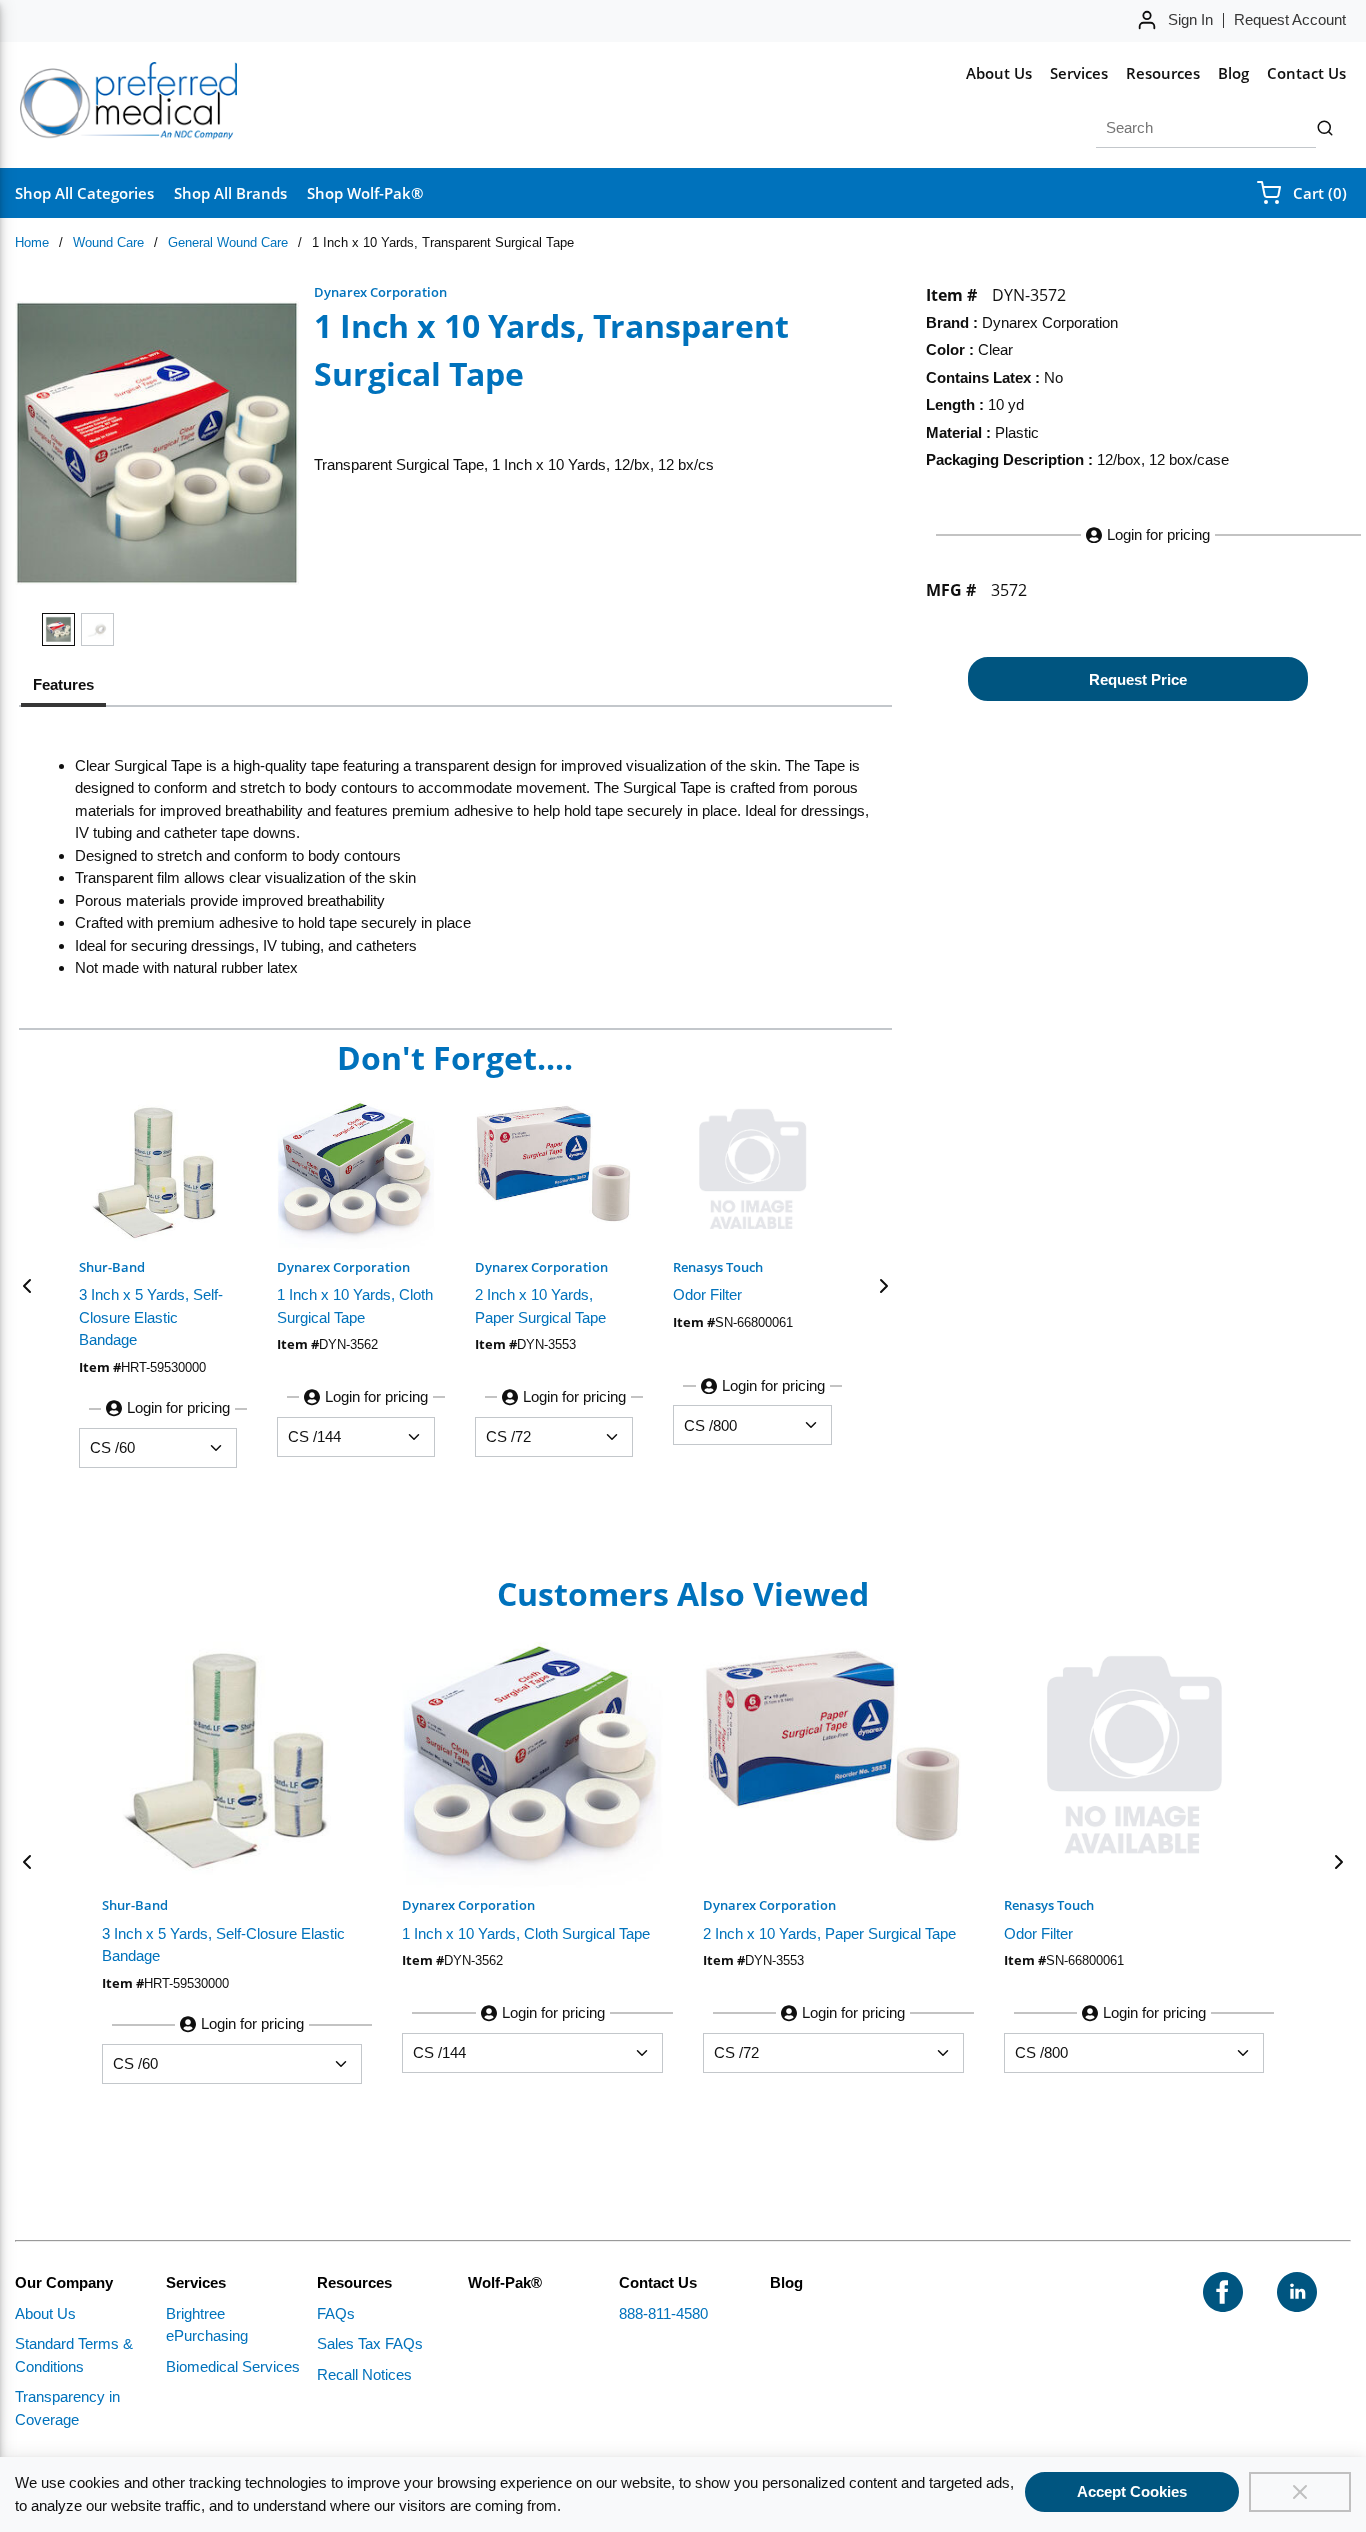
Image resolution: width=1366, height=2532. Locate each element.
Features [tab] (63, 684)
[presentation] (63, 687)
